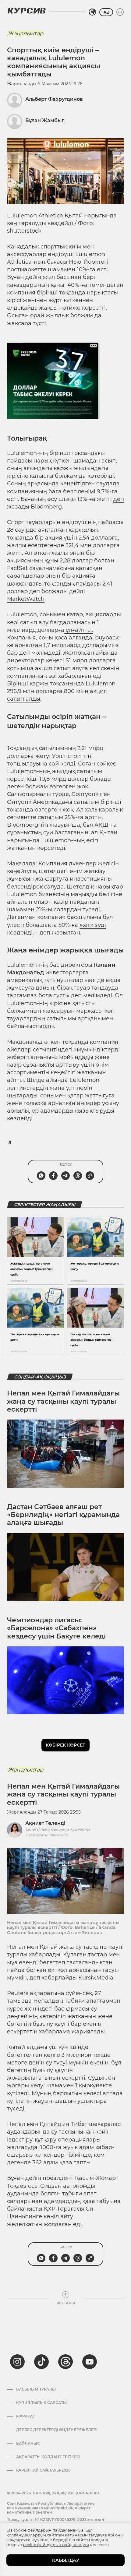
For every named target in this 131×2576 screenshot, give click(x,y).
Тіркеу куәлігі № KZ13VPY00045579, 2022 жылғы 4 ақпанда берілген (56, 2522)
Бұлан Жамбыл (45, 120)
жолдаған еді (63, 2224)
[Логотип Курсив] (27, 11)
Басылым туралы (36, 2389)
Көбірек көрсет (65, 1745)
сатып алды (24, 699)
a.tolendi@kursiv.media (47, 1835)
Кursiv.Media (96, 1978)
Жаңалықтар (26, 33)
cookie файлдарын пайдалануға (56, 2545)
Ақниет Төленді (45, 1823)
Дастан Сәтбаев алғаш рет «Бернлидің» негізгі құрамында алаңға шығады (63, 1515)
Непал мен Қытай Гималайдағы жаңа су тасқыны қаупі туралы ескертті (63, 1401)
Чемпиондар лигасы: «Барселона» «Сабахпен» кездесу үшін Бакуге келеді (56, 1628)
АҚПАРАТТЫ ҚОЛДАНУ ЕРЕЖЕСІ (48, 2457)
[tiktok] (41, 2362)
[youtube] (90, 2362)
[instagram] (17, 2362)
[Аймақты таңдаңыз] (92, 12)
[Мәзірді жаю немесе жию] (120, 12)
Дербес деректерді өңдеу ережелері (57, 2430)
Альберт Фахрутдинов (54, 99)
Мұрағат (25, 2416)
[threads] (65, 2362)
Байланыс (28, 2444)
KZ (106, 12)
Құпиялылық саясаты (41, 2403)
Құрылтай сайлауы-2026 (43, 2470)
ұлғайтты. (79, 630)
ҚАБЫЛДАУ (66, 2560)
